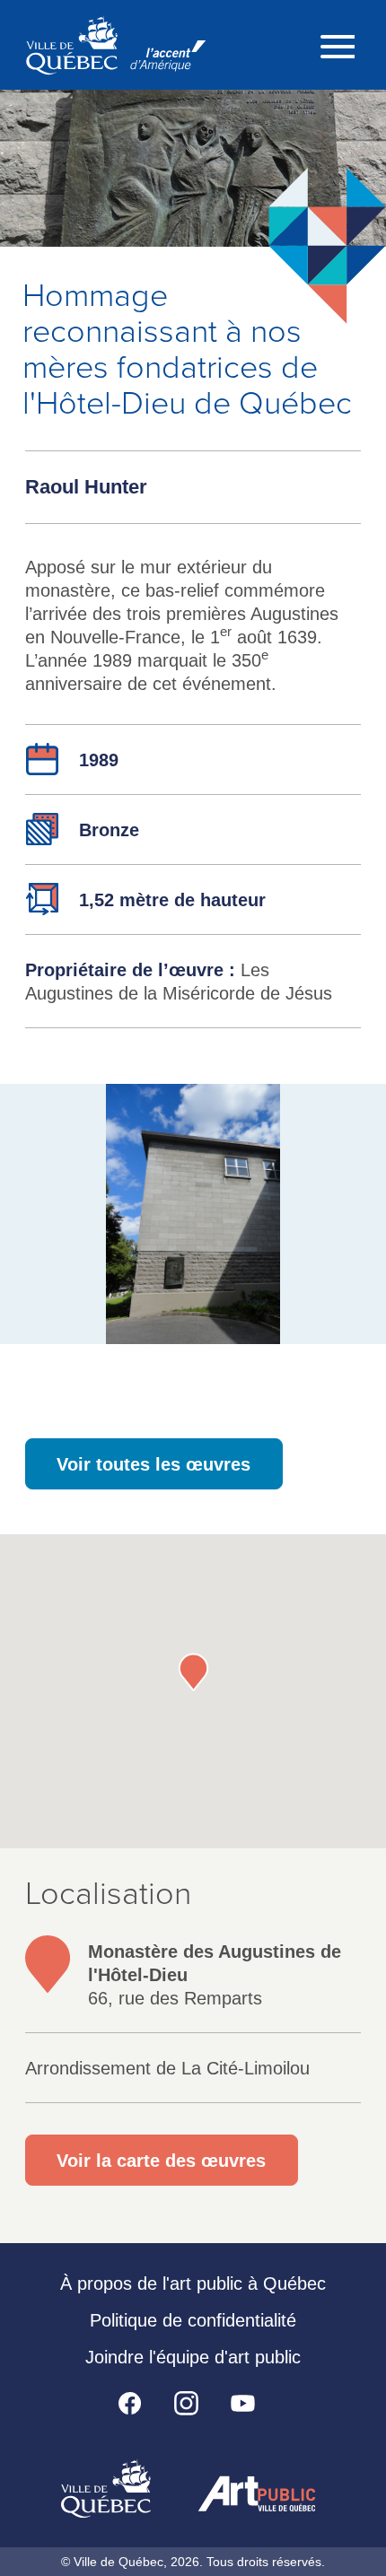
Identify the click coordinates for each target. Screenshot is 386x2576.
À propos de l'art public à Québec (193, 2283)
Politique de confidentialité (193, 2320)
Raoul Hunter (86, 487)
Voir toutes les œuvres (154, 1464)
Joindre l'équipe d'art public (193, 2357)
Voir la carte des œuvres (161, 2161)
